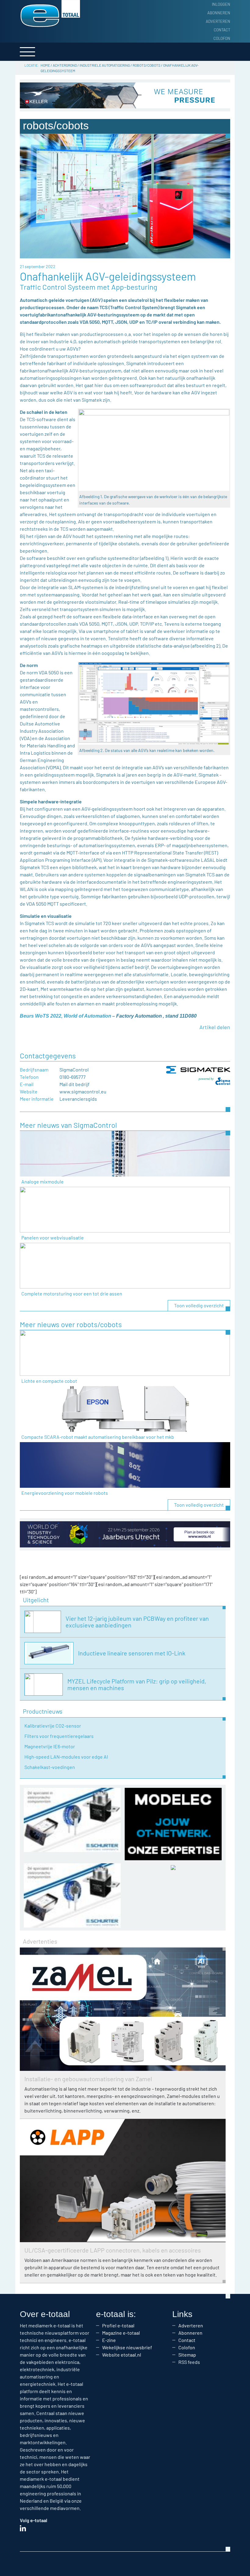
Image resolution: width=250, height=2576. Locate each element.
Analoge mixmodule (43, 1181)
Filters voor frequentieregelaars (59, 1736)
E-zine (109, 2340)
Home (45, 65)
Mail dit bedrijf (75, 1084)
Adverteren (218, 21)
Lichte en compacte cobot (49, 1381)
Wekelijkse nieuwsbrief (127, 2347)
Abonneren (219, 13)
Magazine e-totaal (121, 2333)
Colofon (222, 38)
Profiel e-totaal (118, 2325)
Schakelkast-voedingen (50, 1767)
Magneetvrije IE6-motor (50, 1746)
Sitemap (187, 2355)
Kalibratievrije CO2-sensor (53, 1726)
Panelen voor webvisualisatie (53, 1237)
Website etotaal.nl (122, 2355)
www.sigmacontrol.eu (83, 1091)
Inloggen (221, 4)
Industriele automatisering (105, 65)
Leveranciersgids (78, 1099)
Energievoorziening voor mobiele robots (65, 1493)
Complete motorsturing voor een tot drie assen (72, 1293)
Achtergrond (65, 65)
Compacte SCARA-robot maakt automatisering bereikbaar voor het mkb (98, 1437)
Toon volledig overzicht (199, 1305)
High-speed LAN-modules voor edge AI (66, 1757)
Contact (222, 30)
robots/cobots (146, 65)
